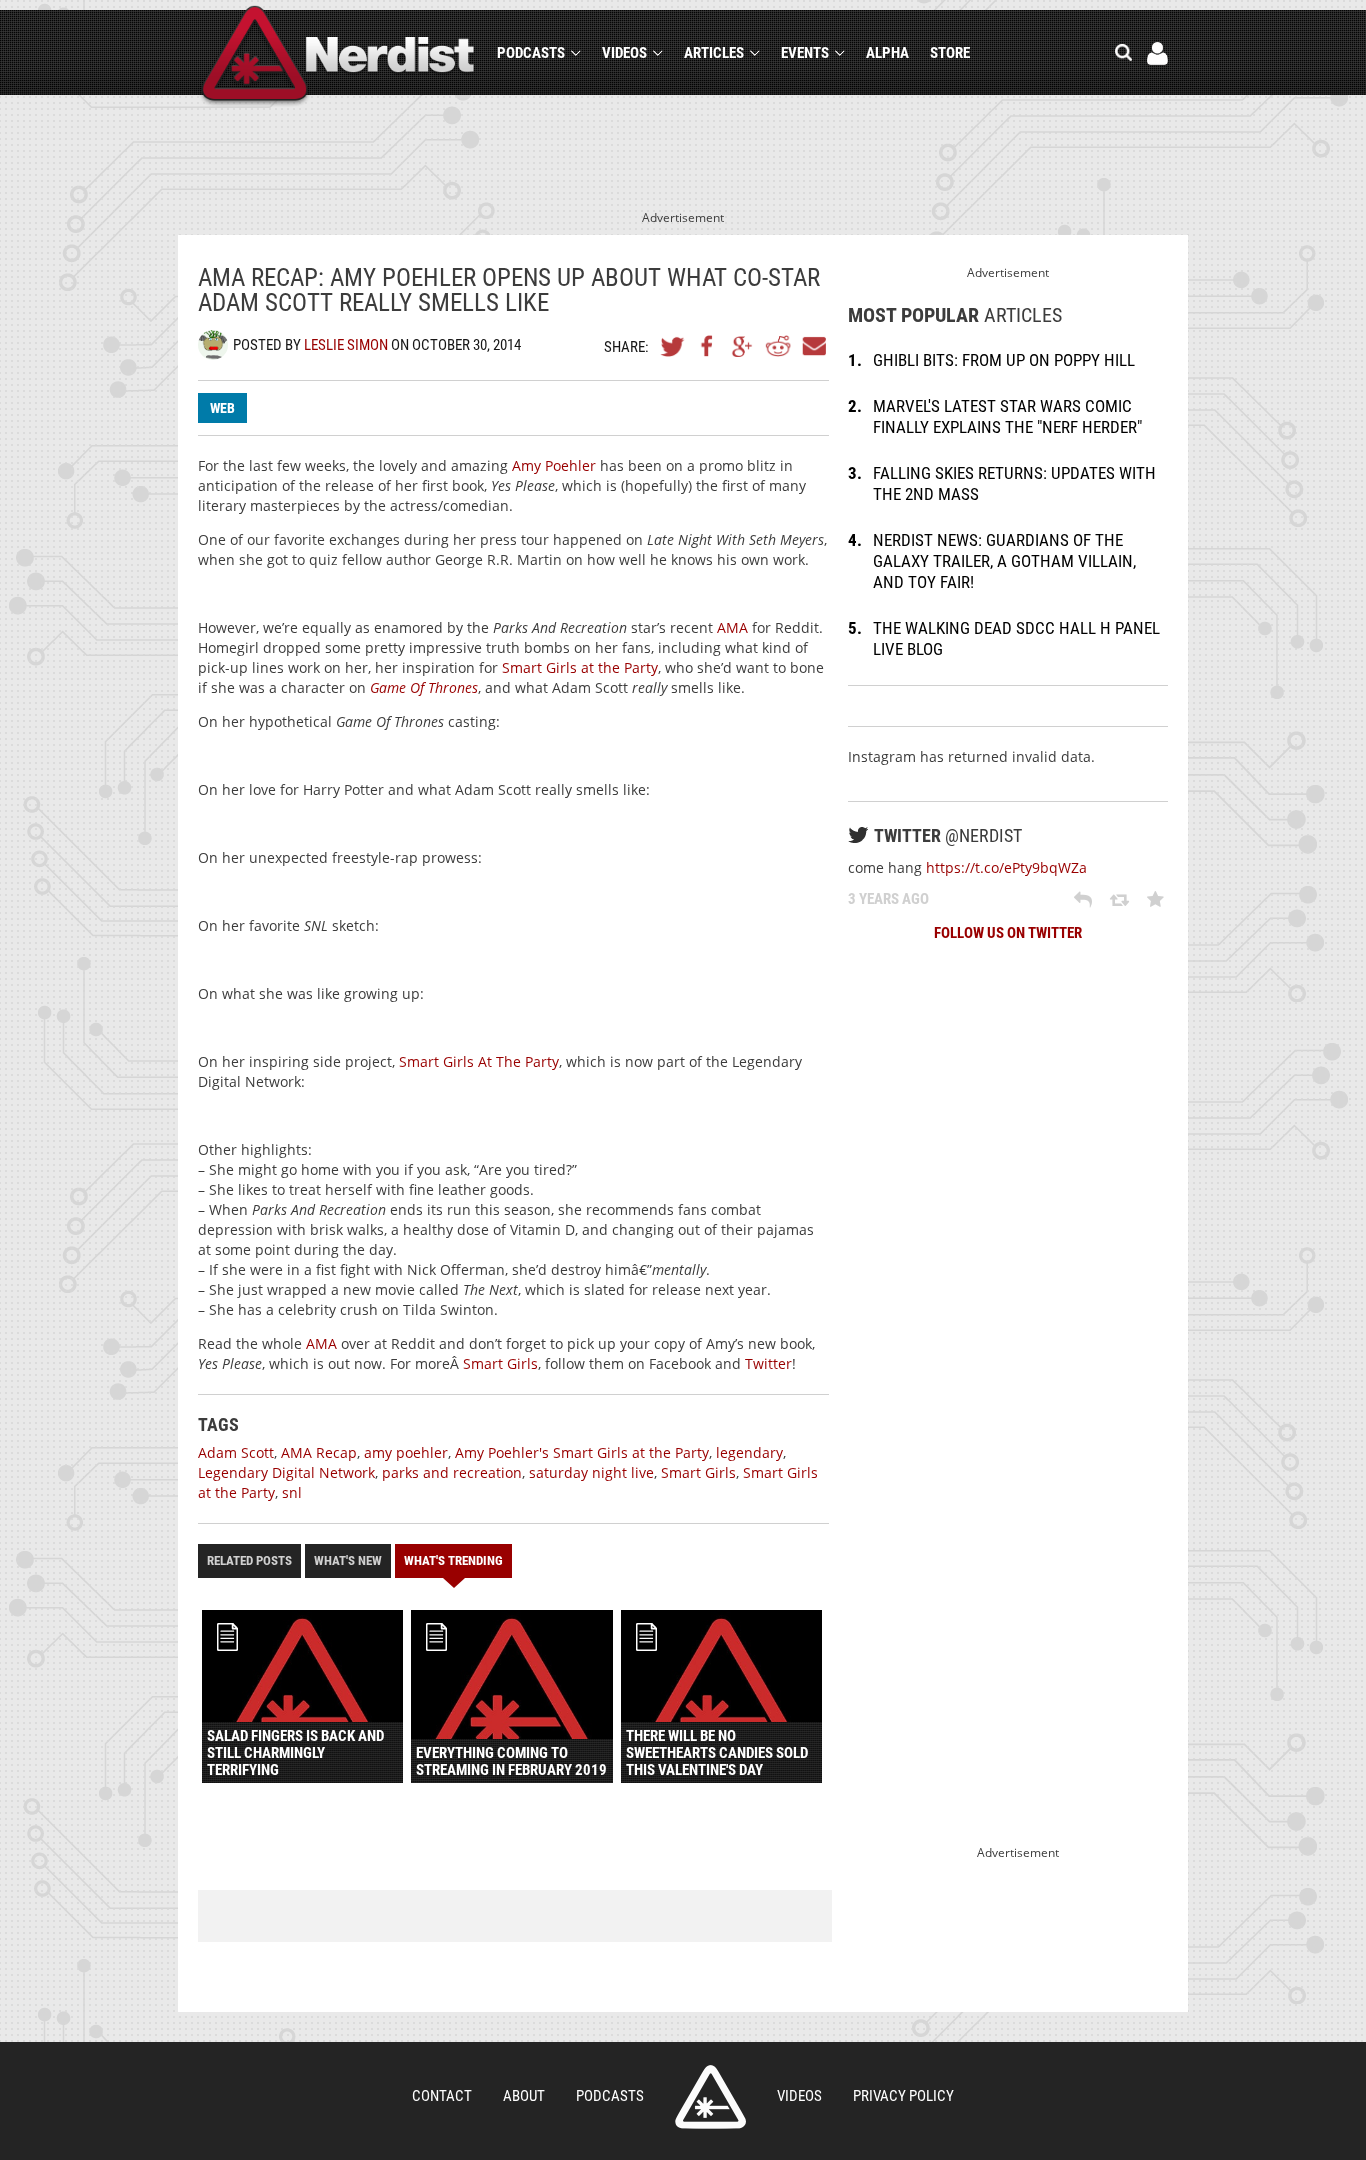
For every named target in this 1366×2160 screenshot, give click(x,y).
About (524, 2096)
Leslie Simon (346, 345)
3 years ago (888, 899)
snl (292, 1492)
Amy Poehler (554, 465)
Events (805, 53)
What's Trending (453, 1560)
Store (950, 53)
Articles (714, 53)
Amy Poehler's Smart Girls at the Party (582, 1452)
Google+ (743, 346)
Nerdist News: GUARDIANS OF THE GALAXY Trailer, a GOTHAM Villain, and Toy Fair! (1004, 561)
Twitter (673, 346)
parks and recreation (452, 1472)
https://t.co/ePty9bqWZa (1006, 867)
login (1157, 53)
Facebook (708, 346)
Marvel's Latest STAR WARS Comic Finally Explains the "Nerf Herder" (1007, 416)
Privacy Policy (903, 2096)
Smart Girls (500, 1363)
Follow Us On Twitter (1008, 933)
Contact (442, 2096)
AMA (732, 627)
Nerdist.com (710, 2097)
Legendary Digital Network (286, 1472)
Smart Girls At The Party (479, 1061)
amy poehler (406, 1452)
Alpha (887, 53)
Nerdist (338, 56)
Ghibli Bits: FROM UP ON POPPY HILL (1004, 360)
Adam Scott (236, 1452)
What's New (348, 1560)
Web (222, 408)
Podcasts (531, 53)
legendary (749, 1452)
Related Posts (249, 1560)
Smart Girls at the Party (580, 667)
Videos (624, 53)
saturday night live (591, 1472)
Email (813, 346)
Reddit (778, 346)
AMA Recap (319, 1452)
